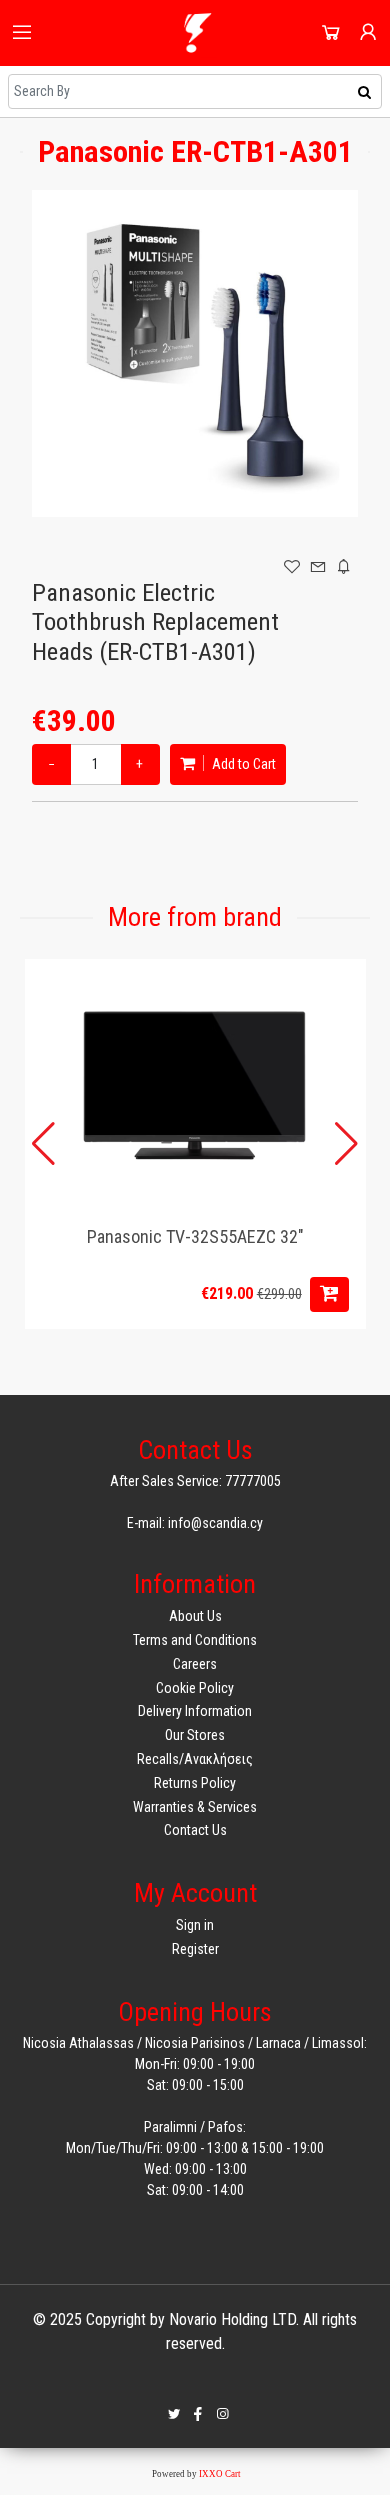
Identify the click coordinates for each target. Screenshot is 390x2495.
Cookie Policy (195, 1688)
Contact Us (195, 1830)
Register (195, 1949)
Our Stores (195, 1735)
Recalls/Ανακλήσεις (195, 1759)
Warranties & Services (195, 1807)
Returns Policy (195, 1783)
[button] (346, 1144)
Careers (195, 1664)
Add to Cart (242, 764)
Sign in (195, 1925)
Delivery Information (195, 1711)
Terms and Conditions (195, 1640)
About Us (195, 1616)
